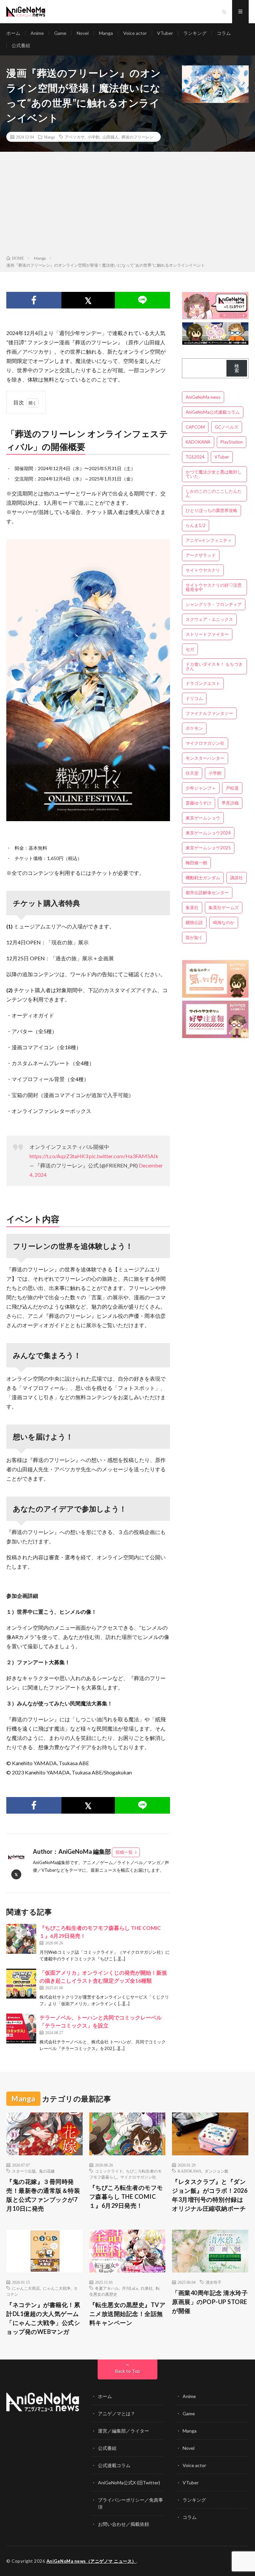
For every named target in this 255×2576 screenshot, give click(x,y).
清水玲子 (213, 2282)
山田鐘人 (111, 137)
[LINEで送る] (142, 300)
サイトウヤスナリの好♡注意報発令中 (214, 587)
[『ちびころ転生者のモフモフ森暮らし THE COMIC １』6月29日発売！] (21, 1939)
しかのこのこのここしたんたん (214, 493)
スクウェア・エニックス (209, 619)
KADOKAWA (198, 442)
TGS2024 (195, 457)
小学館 (94, 137)
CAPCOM (195, 427)
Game (60, 33)
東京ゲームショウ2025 (208, 848)
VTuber (165, 33)
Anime (37, 33)
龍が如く (194, 937)
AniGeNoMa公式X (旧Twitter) (129, 2483)
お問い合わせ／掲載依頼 (124, 2524)
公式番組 (21, 45)
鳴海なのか (224, 922)
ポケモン (194, 728)
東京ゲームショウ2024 (208, 833)
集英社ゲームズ (224, 907)
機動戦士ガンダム (203, 878)
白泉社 (147, 2288)
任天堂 (192, 773)
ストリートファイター (207, 634)
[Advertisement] (127, 205)
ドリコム (194, 698)
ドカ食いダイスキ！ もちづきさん (214, 666)
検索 (237, 368)
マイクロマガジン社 (205, 743)
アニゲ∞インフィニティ (209, 540)
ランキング (195, 33)
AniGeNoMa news (203, 397)
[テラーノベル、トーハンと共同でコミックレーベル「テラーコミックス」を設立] (21, 2028)
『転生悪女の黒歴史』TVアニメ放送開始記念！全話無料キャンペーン (127, 2314)
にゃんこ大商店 (26, 2288)
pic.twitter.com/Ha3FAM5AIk (124, 1156)
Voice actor (135, 33)
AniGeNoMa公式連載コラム (213, 412)
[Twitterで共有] (88, 300)
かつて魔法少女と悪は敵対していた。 (214, 474)
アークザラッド (201, 555)
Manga (106, 33)
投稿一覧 (124, 1852)
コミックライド (109, 2171)
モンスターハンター (205, 758)
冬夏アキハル (107, 2288)
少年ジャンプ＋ (201, 788)
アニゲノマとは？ (117, 2413)
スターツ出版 (24, 2171)
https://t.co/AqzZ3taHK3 (59, 1156)
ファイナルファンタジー (209, 713)
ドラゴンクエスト (203, 683)
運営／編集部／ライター (124, 2431)
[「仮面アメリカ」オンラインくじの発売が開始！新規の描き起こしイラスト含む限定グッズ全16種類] (21, 1984)
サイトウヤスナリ (203, 570)
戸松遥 (232, 788)
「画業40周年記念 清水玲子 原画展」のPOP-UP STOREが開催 (210, 2302)
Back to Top (128, 2371)
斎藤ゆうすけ (199, 803)
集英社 (192, 907)
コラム (224, 33)
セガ (190, 649)
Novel (83, 33)
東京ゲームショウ (203, 818)
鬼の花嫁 (47, 2171)
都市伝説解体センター (207, 893)
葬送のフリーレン (137, 137)
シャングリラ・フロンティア (214, 604)
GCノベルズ (227, 427)
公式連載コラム (114, 2465)
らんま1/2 (196, 525)
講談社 (237, 878)
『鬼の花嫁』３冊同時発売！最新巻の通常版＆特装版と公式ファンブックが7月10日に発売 (43, 2195)
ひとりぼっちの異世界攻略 (212, 510)
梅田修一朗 (196, 863)
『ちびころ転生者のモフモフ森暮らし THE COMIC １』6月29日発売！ (126, 2196)
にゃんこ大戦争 (57, 2288)
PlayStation (232, 442)
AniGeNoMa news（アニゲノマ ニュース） (91, 2561)
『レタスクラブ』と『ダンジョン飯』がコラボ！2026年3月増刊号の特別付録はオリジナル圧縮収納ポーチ (210, 2195)
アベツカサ (75, 137)
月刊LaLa (130, 2288)
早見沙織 (230, 803)
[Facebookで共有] (34, 300)
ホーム (13, 33)
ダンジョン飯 (216, 2171)
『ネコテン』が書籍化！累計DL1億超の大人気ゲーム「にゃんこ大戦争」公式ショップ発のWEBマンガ (43, 2318)
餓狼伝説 (194, 922)
